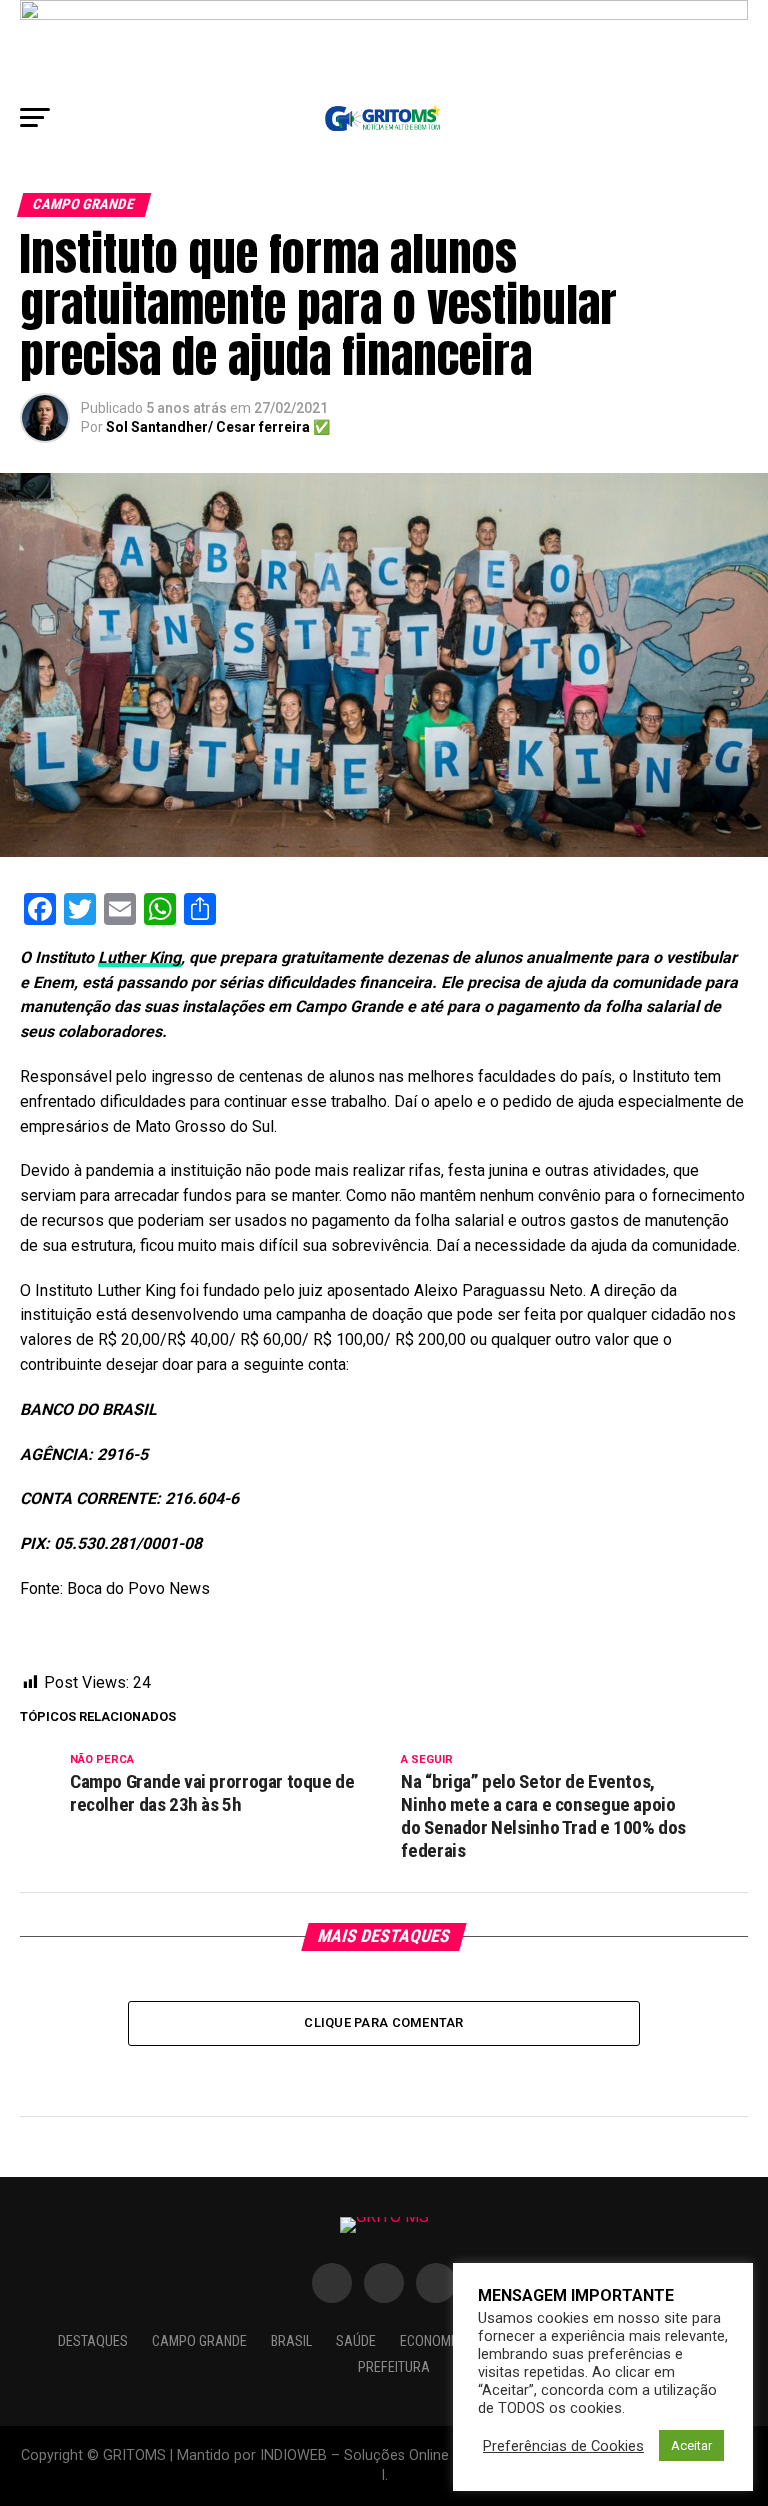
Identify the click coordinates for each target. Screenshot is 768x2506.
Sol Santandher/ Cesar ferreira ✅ (218, 427)
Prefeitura (394, 2367)
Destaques (93, 2341)
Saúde (356, 2341)
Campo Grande (199, 2341)
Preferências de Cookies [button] (563, 2446)
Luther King (139, 957)
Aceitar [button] (691, 2445)
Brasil (291, 2341)
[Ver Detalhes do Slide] (384, 46)
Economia (431, 2341)
